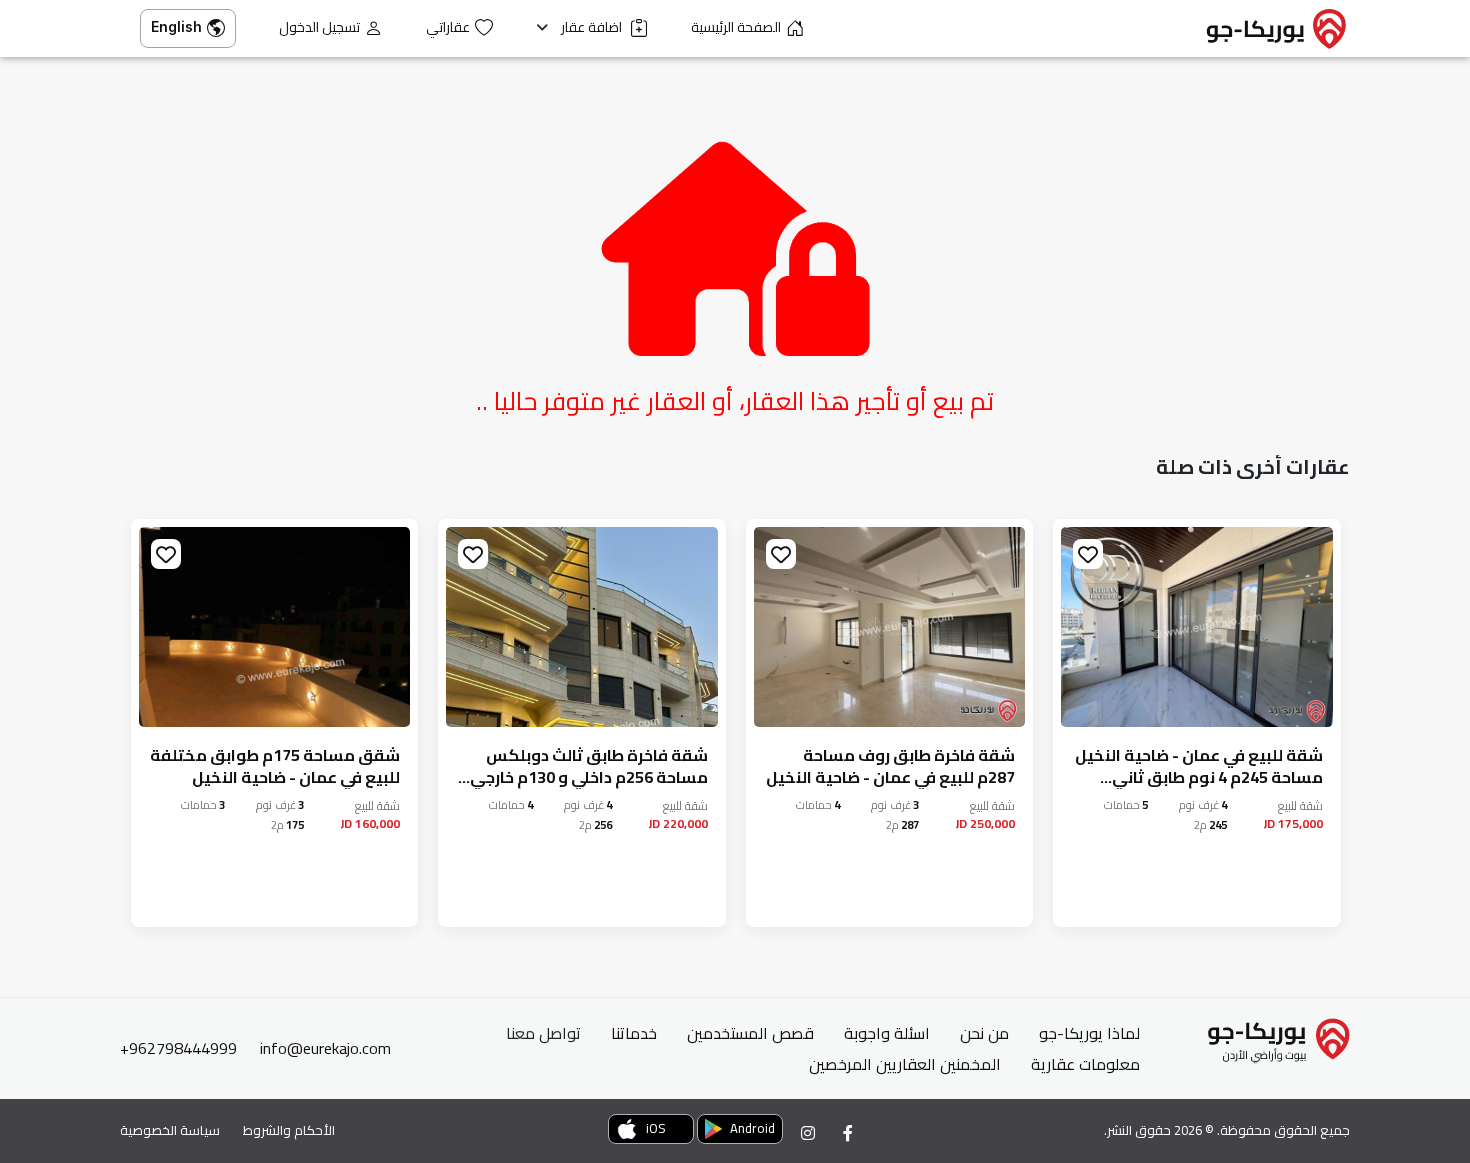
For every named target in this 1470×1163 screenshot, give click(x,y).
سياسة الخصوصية (170, 1130)
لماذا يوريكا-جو (1089, 1033)
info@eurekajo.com (325, 1048)
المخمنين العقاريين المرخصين (905, 1064)
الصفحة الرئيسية (736, 27)
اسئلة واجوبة (887, 1033)
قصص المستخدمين (750, 1033)
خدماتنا (634, 1033)
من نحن (984, 1033)
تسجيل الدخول (319, 27)
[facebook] (848, 1133)
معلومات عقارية (1085, 1064)
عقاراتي (448, 27)
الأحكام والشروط (289, 1130)
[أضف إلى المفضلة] (1088, 554)
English (176, 26)
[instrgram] (808, 1133)
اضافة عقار (593, 27)
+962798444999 (178, 1048)
